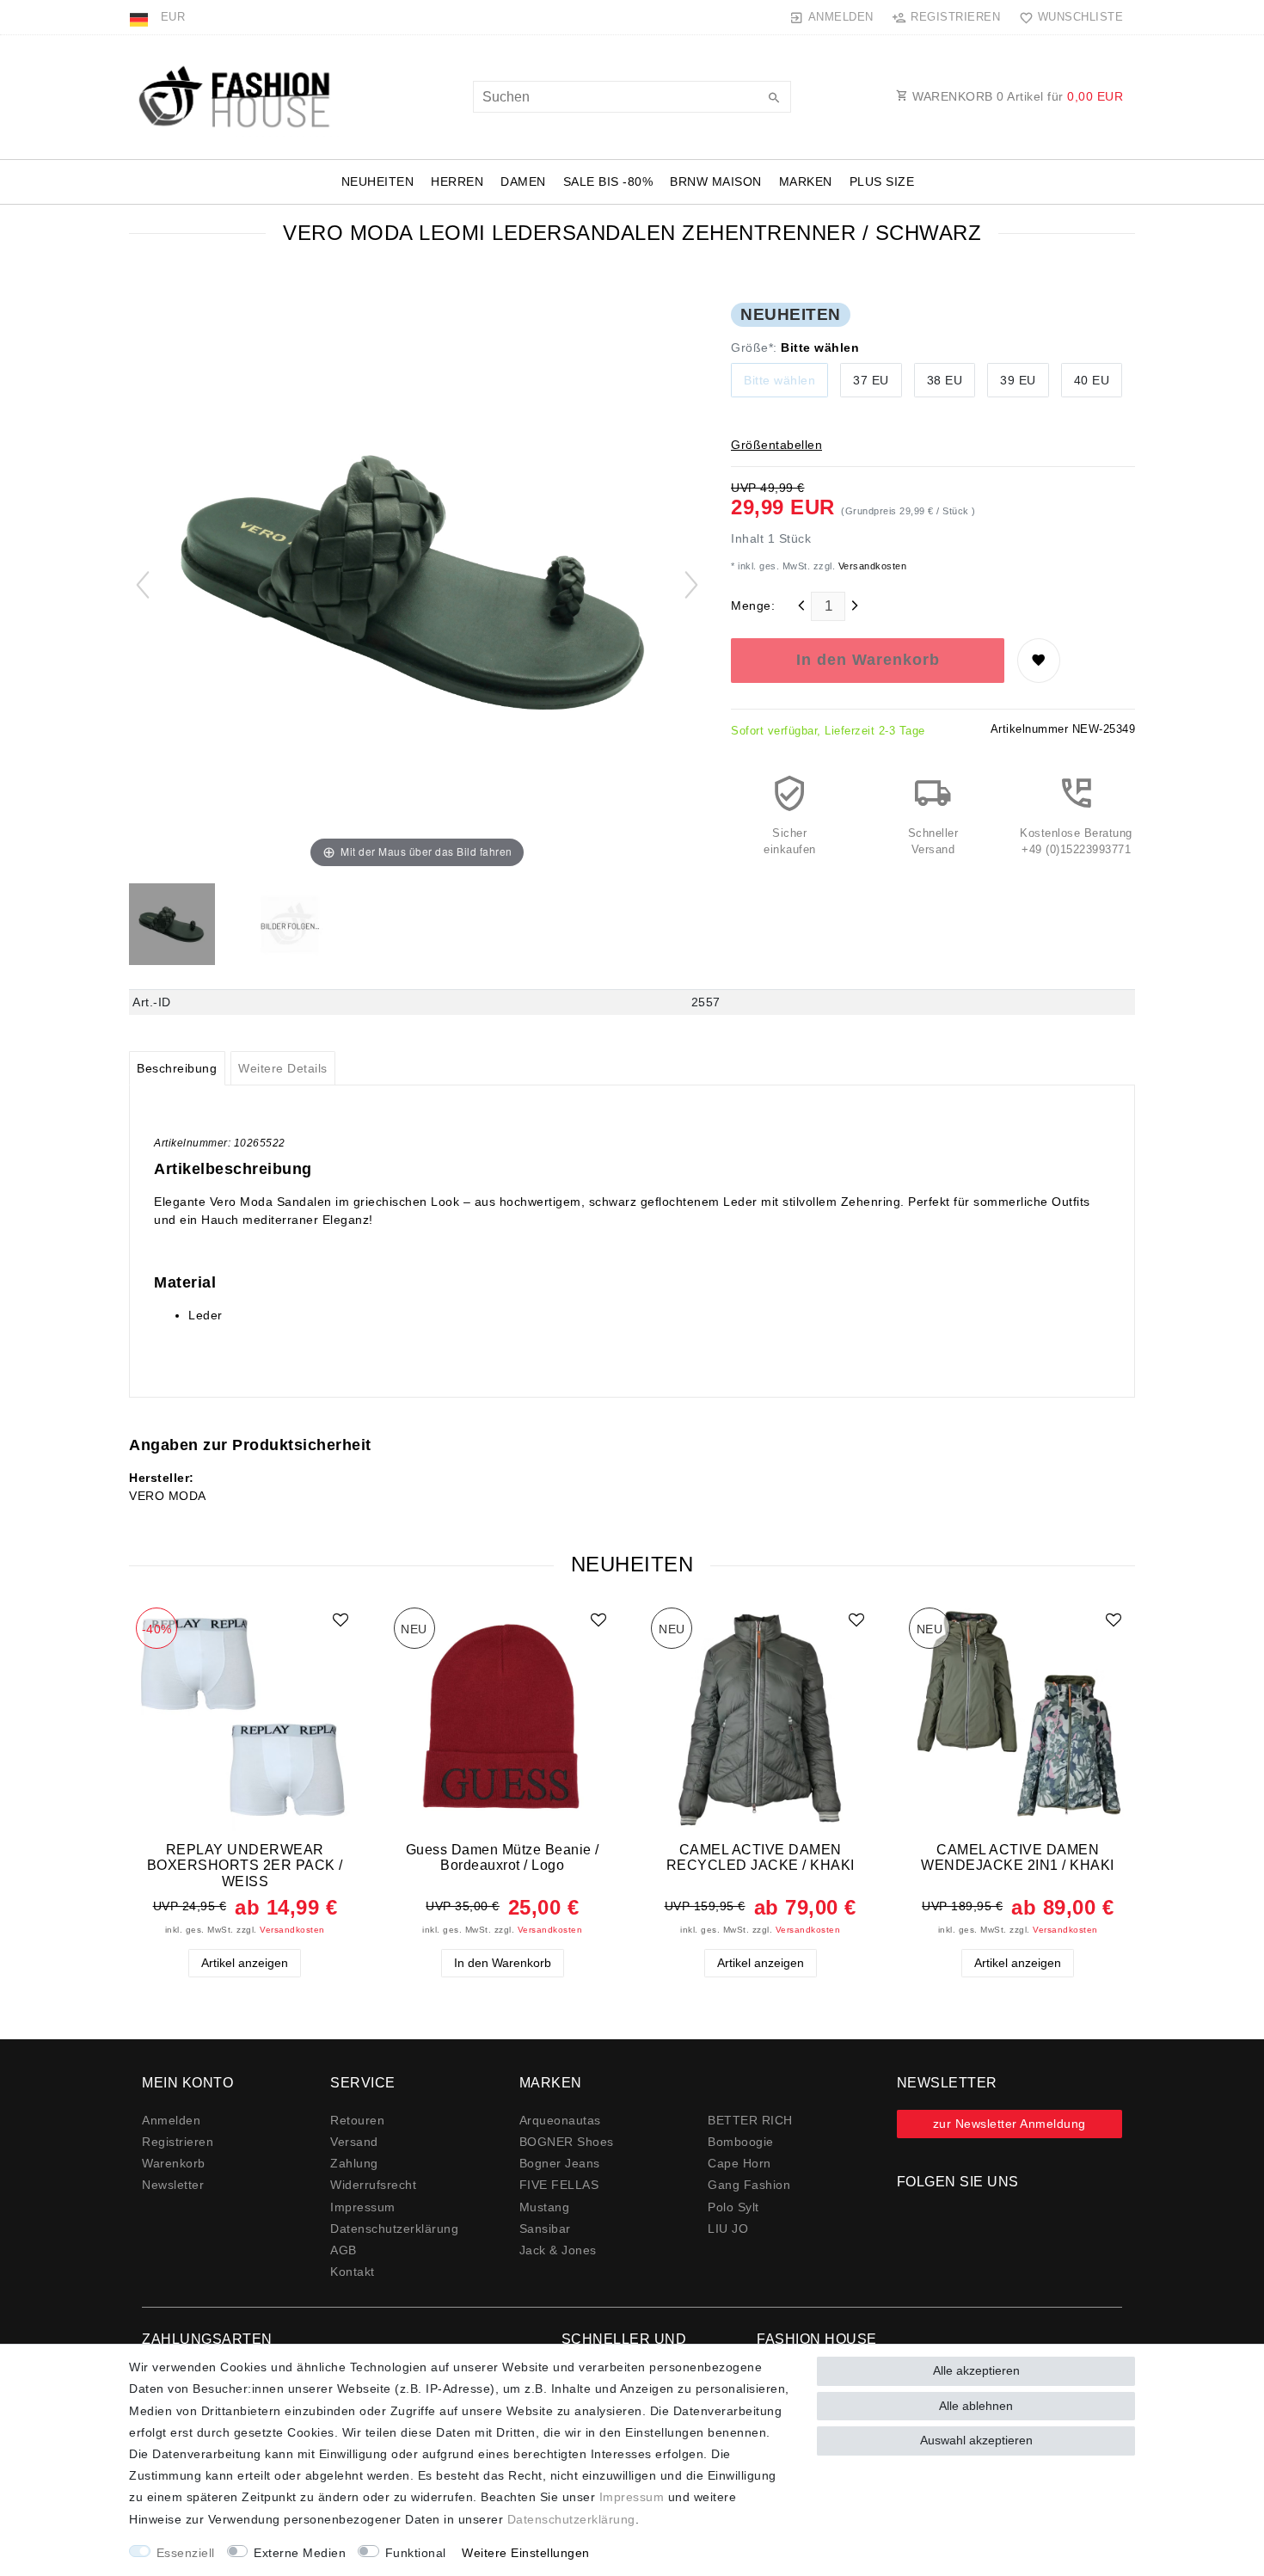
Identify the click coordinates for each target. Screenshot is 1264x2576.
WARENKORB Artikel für (1016, 96)
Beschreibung (177, 1068)
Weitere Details (283, 1068)
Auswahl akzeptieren (976, 2440)
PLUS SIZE (882, 181)
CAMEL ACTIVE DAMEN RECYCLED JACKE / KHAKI (761, 1857)
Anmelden (171, 2120)
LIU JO (728, 2229)
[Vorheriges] (143, 585)
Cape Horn (739, 2163)
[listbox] (245, 1717)
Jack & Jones (558, 2250)
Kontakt (353, 2272)
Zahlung (354, 2163)
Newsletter (173, 2185)
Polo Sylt (733, 2207)
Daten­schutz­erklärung (394, 2229)
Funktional (416, 2553)
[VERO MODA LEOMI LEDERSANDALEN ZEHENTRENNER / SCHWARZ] (172, 926)
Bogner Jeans (560, 2163)
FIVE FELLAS (559, 2185)
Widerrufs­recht (373, 2185)
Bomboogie (741, 2142)
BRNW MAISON (716, 181)
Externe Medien (300, 2553)
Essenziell (186, 2553)
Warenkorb (174, 2163)
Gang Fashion (749, 2185)
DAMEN (523, 181)
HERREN (457, 181)
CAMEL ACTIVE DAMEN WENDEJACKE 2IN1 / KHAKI (1018, 1857)
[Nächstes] (691, 585)
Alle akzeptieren (976, 2370)
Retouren (357, 2120)
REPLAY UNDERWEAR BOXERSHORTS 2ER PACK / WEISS (245, 1865)
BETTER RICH (750, 2120)
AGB (344, 2250)
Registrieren (178, 2142)
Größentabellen (776, 445)
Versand (354, 2142)
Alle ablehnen (976, 2406)
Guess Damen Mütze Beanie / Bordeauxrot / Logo (503, 1857)
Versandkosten (871, 566)
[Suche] (774, 99)
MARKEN (806, 181)
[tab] (177, 1068)
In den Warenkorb (868, 660)
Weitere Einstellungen (526, 2553)
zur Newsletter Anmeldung (1009, 2124)
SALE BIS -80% (608, 181)
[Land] (141, 17)
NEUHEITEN (378, 181)
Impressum (363, 2207)
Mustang (545, 2207)
